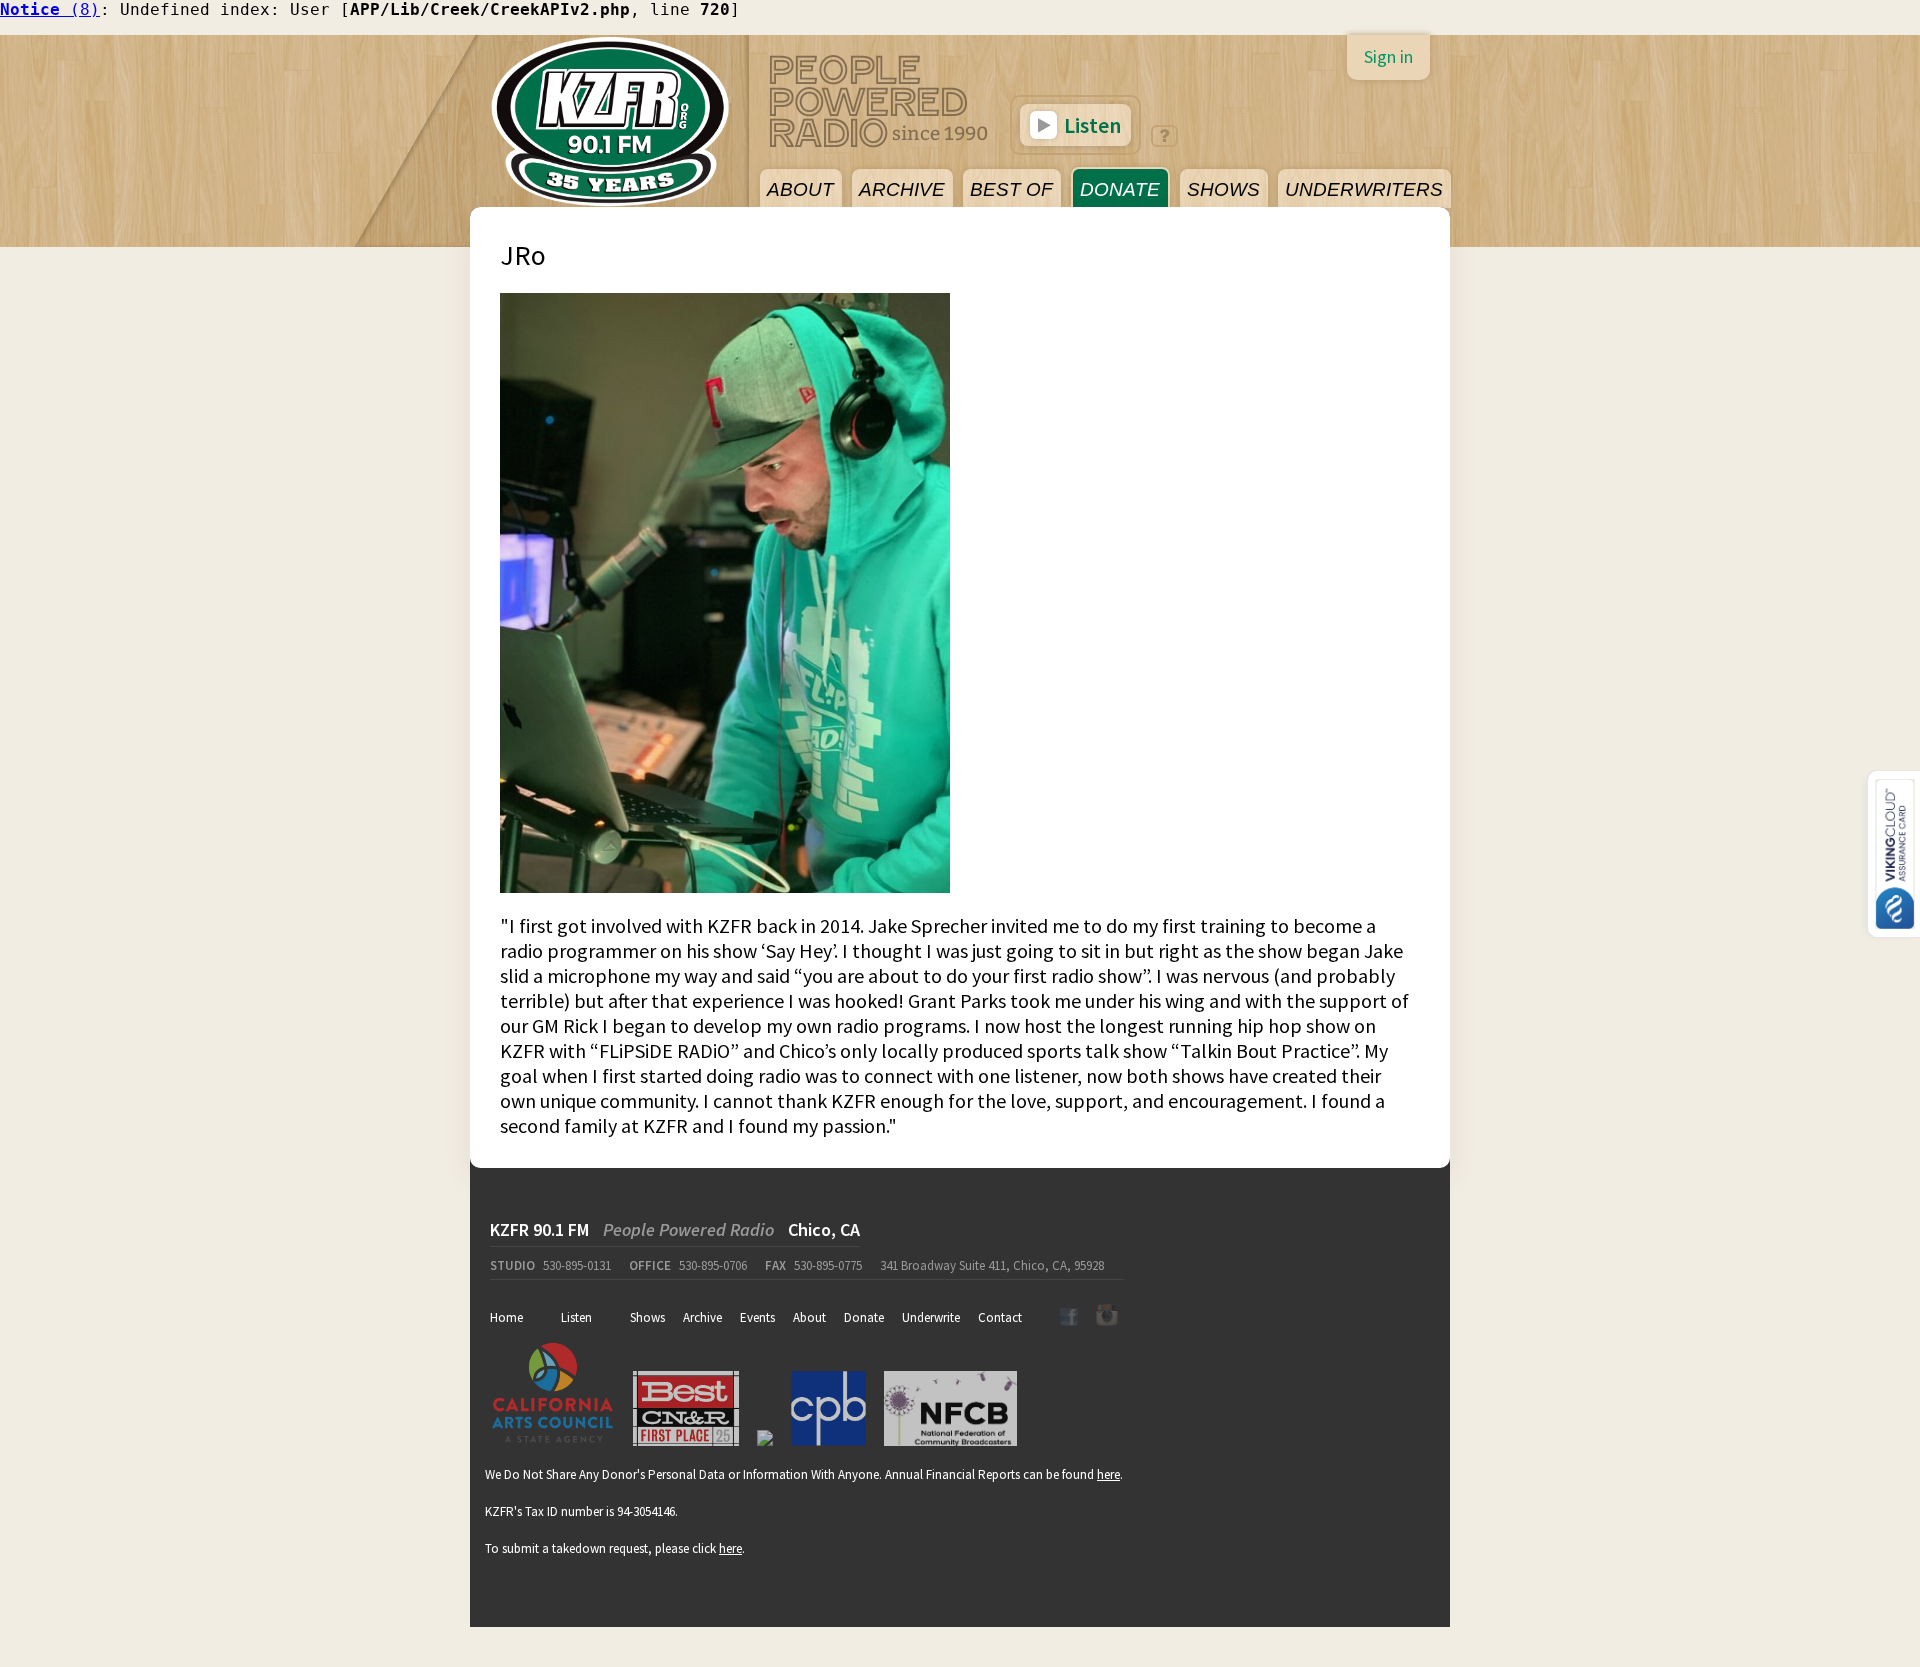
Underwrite (931, 1317)
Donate (864, 1317)
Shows (647, 1317)
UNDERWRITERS (1364, 189)
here (1108, 1474)
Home (506, 1317)
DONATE (1120, 189)
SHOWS (1223, 189)
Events (757, 1317)
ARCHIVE (902, 189)
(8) (50, 9)
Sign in (1388, 56)
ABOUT (800, 189)
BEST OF (1011, 189)
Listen (1090, 125)
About (809, 1317)
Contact (1000, 1317)
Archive (702, 1317)
